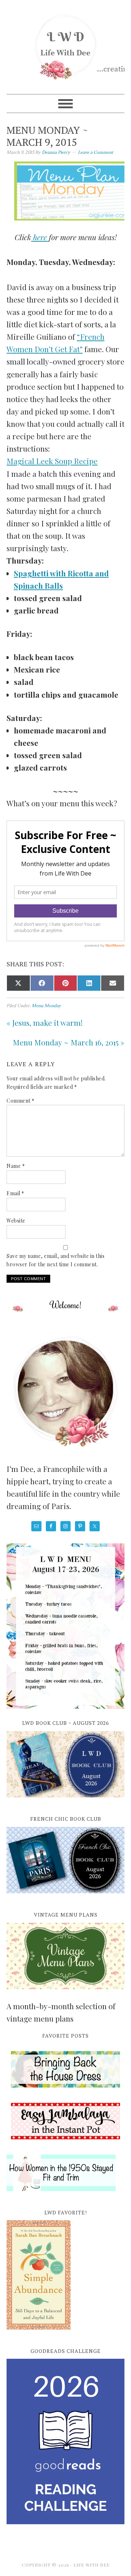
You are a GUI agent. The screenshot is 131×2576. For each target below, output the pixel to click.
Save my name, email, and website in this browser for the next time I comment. (55, 1260)
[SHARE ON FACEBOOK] (42, 983)
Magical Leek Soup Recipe (52, 461)
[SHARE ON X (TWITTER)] (18, 983)
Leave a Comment (96, 152)
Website (16, 1221)
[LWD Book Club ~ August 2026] (65, 1801)
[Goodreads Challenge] (65, 2441)
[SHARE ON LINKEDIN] (89, 983)
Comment (21, 1101)
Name (16, 1166)
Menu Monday (46, 1006)
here (40, 237)
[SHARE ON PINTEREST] (66, 983)
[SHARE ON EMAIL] (113, 983)
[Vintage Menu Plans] (65, 1993)
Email (15, 1193)
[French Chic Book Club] (65, 1897)
